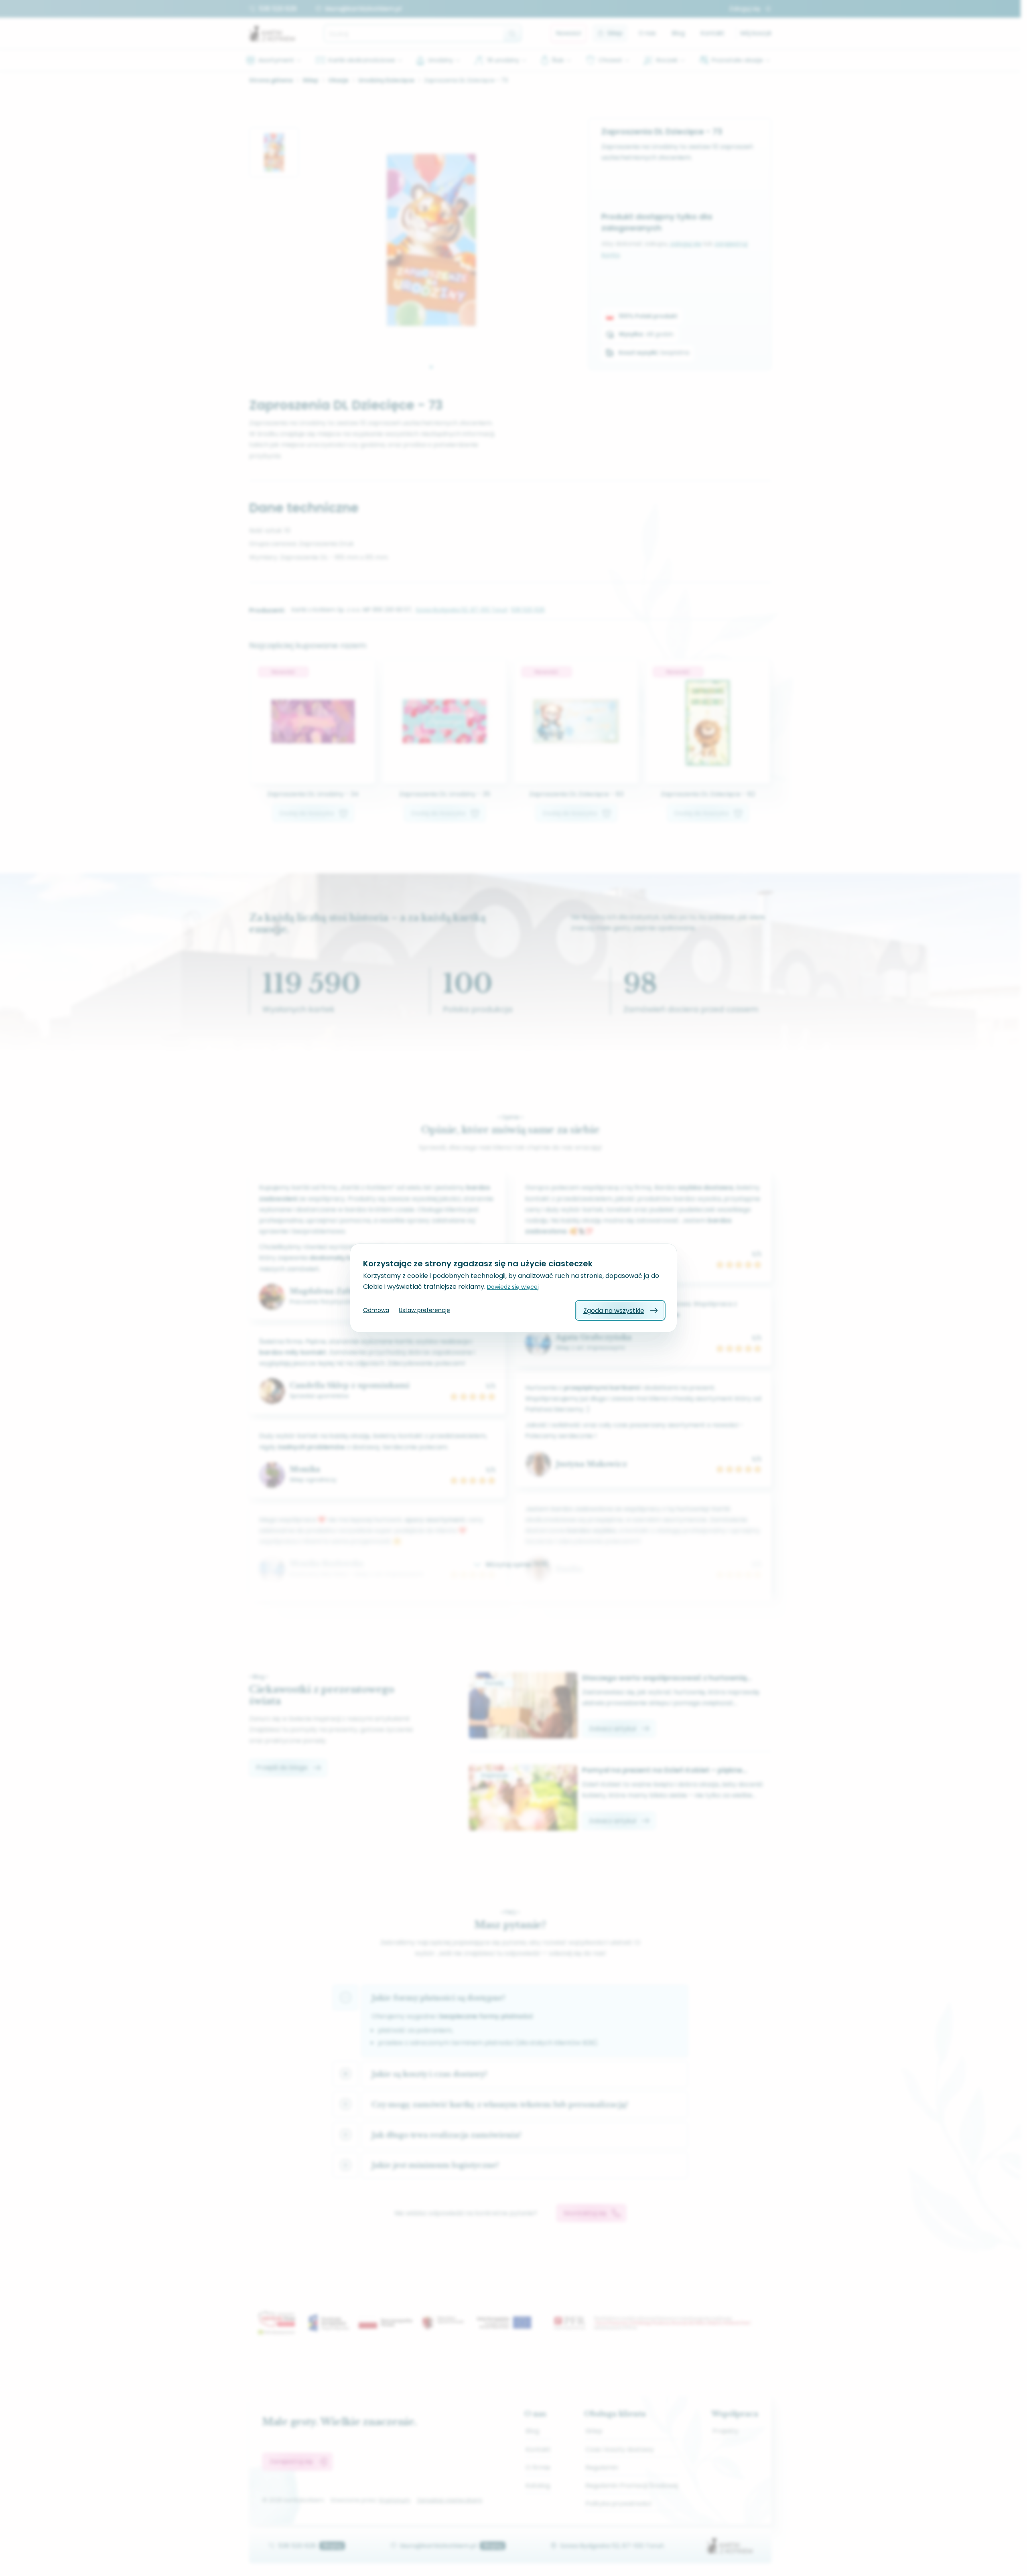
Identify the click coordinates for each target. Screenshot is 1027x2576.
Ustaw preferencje (424, 1310)
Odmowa (376, 1310)
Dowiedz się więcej (513, 1287)
